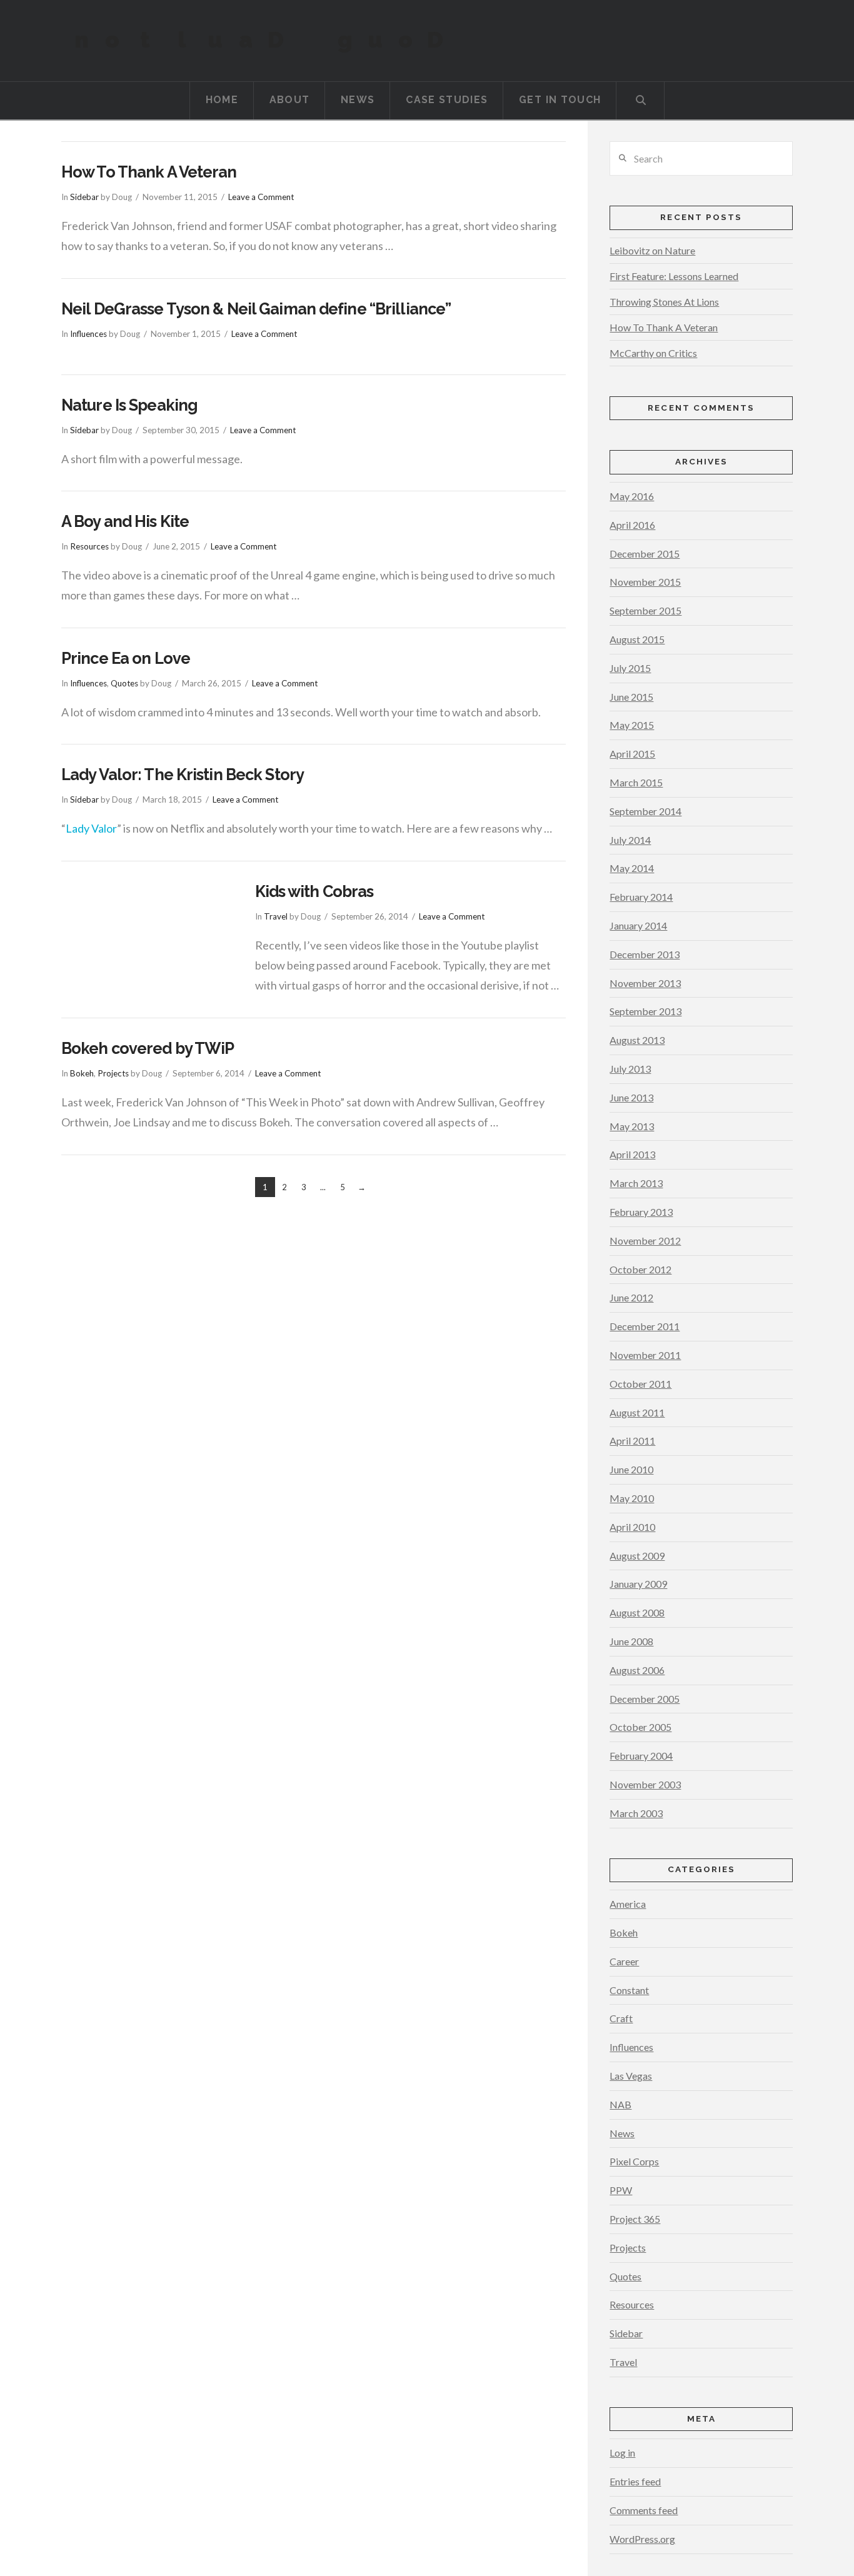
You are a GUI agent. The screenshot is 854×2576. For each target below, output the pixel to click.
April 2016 (632, 525)
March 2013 (636, 1183)
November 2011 (645, 1355)
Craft (621, 2018)
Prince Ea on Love (126, 658)
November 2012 (645, 1240)
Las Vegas (631, 2076)
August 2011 (637, 1412)
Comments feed (644, 2510)
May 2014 (632, 868)
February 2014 (641, 897)
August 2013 (637, 1040)
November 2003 (645, 1784)
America (628, 1904)
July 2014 (630, 840)
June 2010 (631, 1469)
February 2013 (641, 1212)
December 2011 (645, 1326)
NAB (620, 2104)
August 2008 (637, 1612)
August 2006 (637, 1670)
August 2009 (637, 1556)
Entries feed (635, 2481)
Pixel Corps (634, 2161)
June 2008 (631, 1641)
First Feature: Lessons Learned (674, 276)
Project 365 (635, 2219)
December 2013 (645, 954)
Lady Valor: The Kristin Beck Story (183, 774)
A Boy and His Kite (125, 521)
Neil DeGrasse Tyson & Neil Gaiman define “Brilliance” (256, 309)
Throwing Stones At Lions (664, 302)
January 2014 (638, 925)
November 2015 (645, 582)
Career (624, 1961)
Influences (88, 334)
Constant (629, 1990)
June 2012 (631, 1297)
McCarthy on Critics (653, 353)
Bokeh (82, 1073)
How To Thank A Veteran (149, 172)
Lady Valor (91, 828)
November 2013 (645, 983)
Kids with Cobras (314, 891)
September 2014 (646, 811)
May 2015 (632, 725)
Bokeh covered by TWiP (148, 1048)
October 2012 (640, 1269)
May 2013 (632, 1126)
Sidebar (84, 197)
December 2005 (645, 1699)
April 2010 (632, 1527)
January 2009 (638, 1584)
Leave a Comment (261, 197)
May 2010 (632, 1498)
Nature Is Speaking (129, 405)
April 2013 (632, 1154)
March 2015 (636, 782)
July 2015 (630, 668)
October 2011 (640, 1384)
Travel (276, 916)
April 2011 (632, 1441)
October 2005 (640, 1727)
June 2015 (631, 697)
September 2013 (646, 1011)
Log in (622, 2453)
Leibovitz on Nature (652, 250)
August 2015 (637, 639)
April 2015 (632, 754)
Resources (89, 546)
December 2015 (645, 554)
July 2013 (630, 1069)
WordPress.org (642, 2539)
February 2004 (641, 1756)
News (622, 2133)
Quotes (124, 683)
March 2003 (636, 1813)
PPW (621, 2190)
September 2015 (646, 610)
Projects (113, 1073)
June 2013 (631, 1097)
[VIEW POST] (147, 939)
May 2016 (632, 496)
